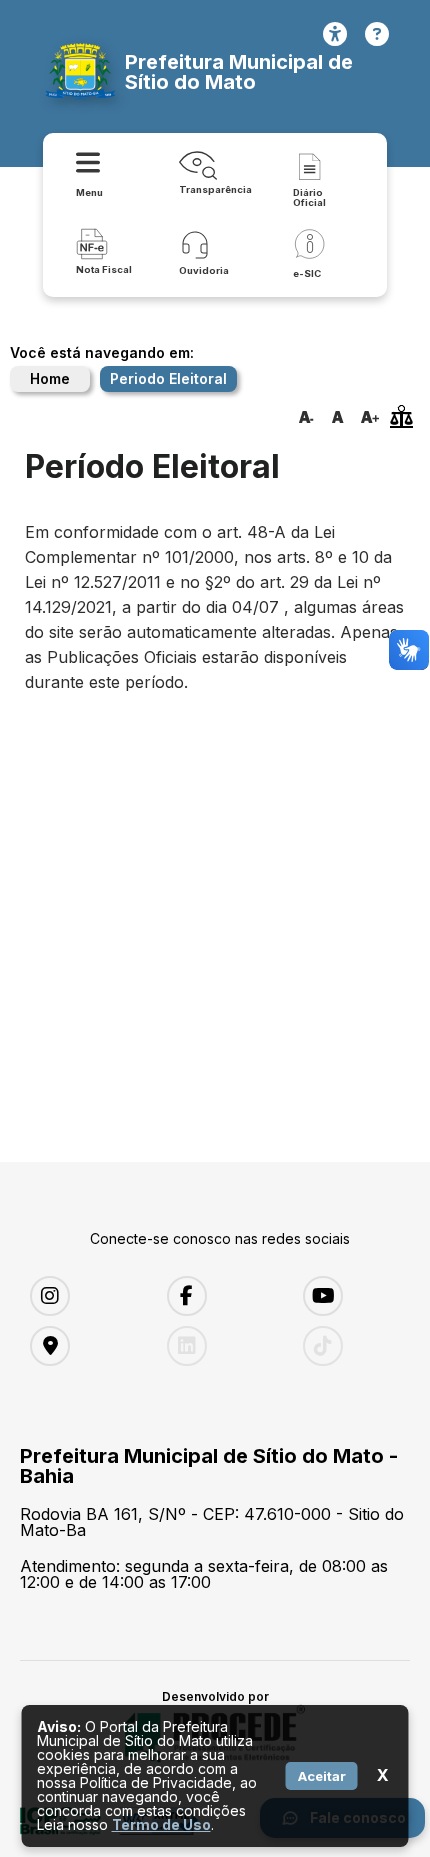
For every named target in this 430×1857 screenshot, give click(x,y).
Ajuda (377, 34)
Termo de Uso (161, 1824)
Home (50, 378)
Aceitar (322, 1776)
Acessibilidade (335, 34)
